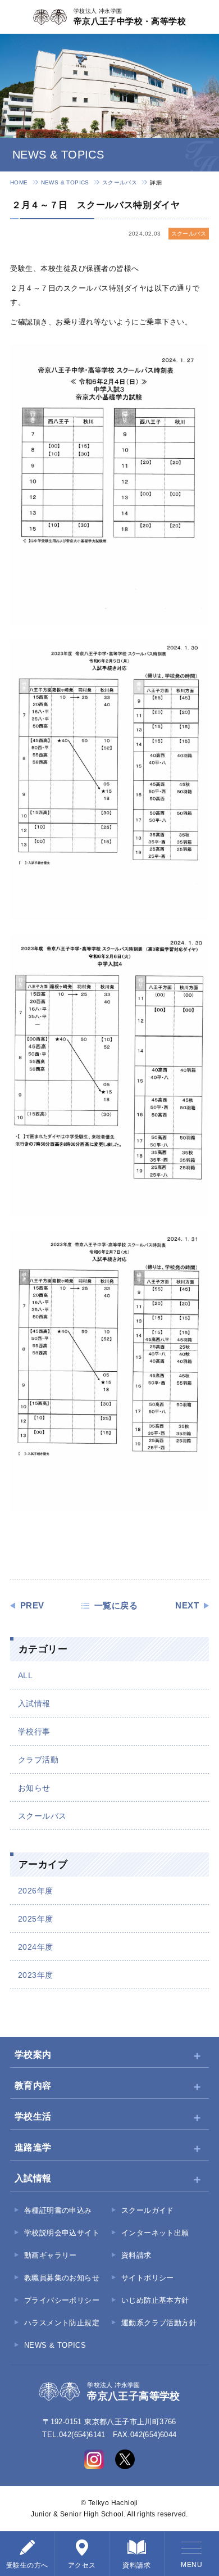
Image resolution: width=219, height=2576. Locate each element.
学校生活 (33, 2116)
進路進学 (33, 2147)
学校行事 (34, 1732)
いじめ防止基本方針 (155, 2300)
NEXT (187, 1606)
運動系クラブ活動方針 (159, 2323)
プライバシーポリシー (62, 2300)
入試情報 (34, 1703)
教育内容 (33, 2085)
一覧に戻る (116, 1606)
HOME (19, 182)
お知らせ (34, 1788)
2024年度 (35, 1947)
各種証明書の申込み (58, 2210)
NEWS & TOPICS (65, 182)
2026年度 (35, 1891)
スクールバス (120, 182)
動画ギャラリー (51, 2255)
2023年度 (35, 1975)
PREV (32, 1606)
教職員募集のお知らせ (62, 2278)
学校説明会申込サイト (62, 2233)
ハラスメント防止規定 (62, 2323)
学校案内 (33, 2055)
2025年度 (35, 1919)
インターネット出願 (155, 2233)
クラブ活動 (38, 1760)
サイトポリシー (148, 2278)
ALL (25, 1675)
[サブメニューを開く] (197, 2055)
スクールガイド (148, 2210)
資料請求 (136, 2255)
